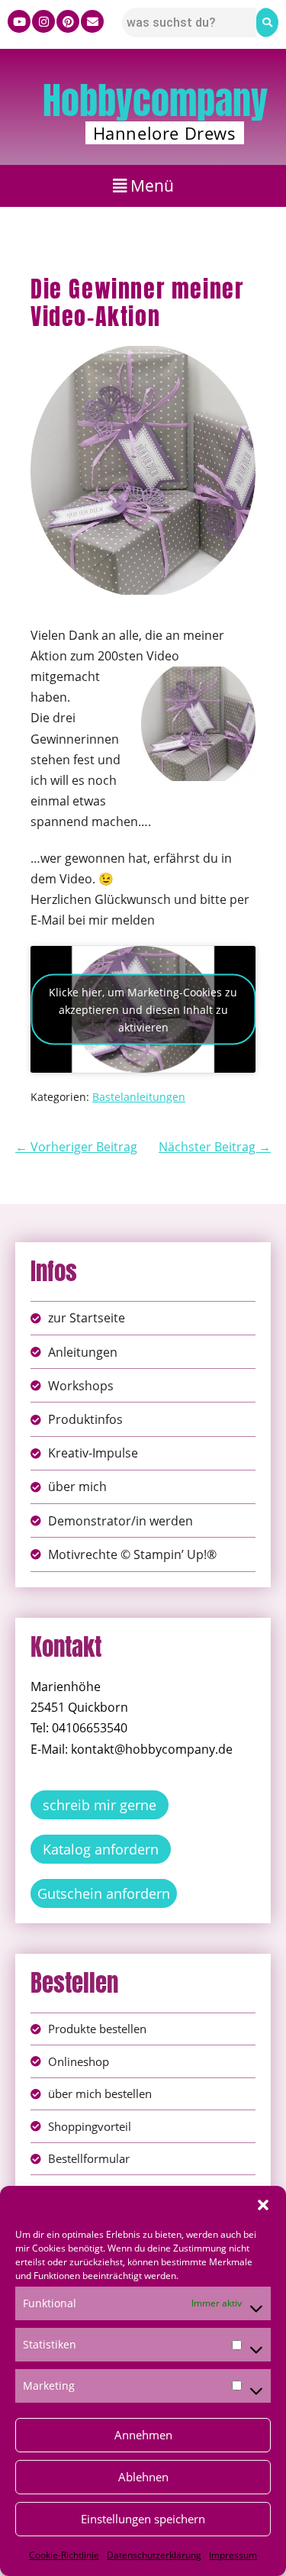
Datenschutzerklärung (154, 2555)
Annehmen (143, 2435)
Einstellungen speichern (143, 2519)
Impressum (233, 2555)
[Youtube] (19, 21)
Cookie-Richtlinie (64, 2555)
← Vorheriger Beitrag (76, 1147)
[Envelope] (92, 21)
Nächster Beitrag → (215, 1147)
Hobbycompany (155, 101)
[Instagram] (43, 21)
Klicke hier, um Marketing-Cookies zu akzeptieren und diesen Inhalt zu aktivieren (143, 1010)
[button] (263, 2205)
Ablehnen (143, 2477)
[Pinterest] (68, 21)
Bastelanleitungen (139, 1097)
